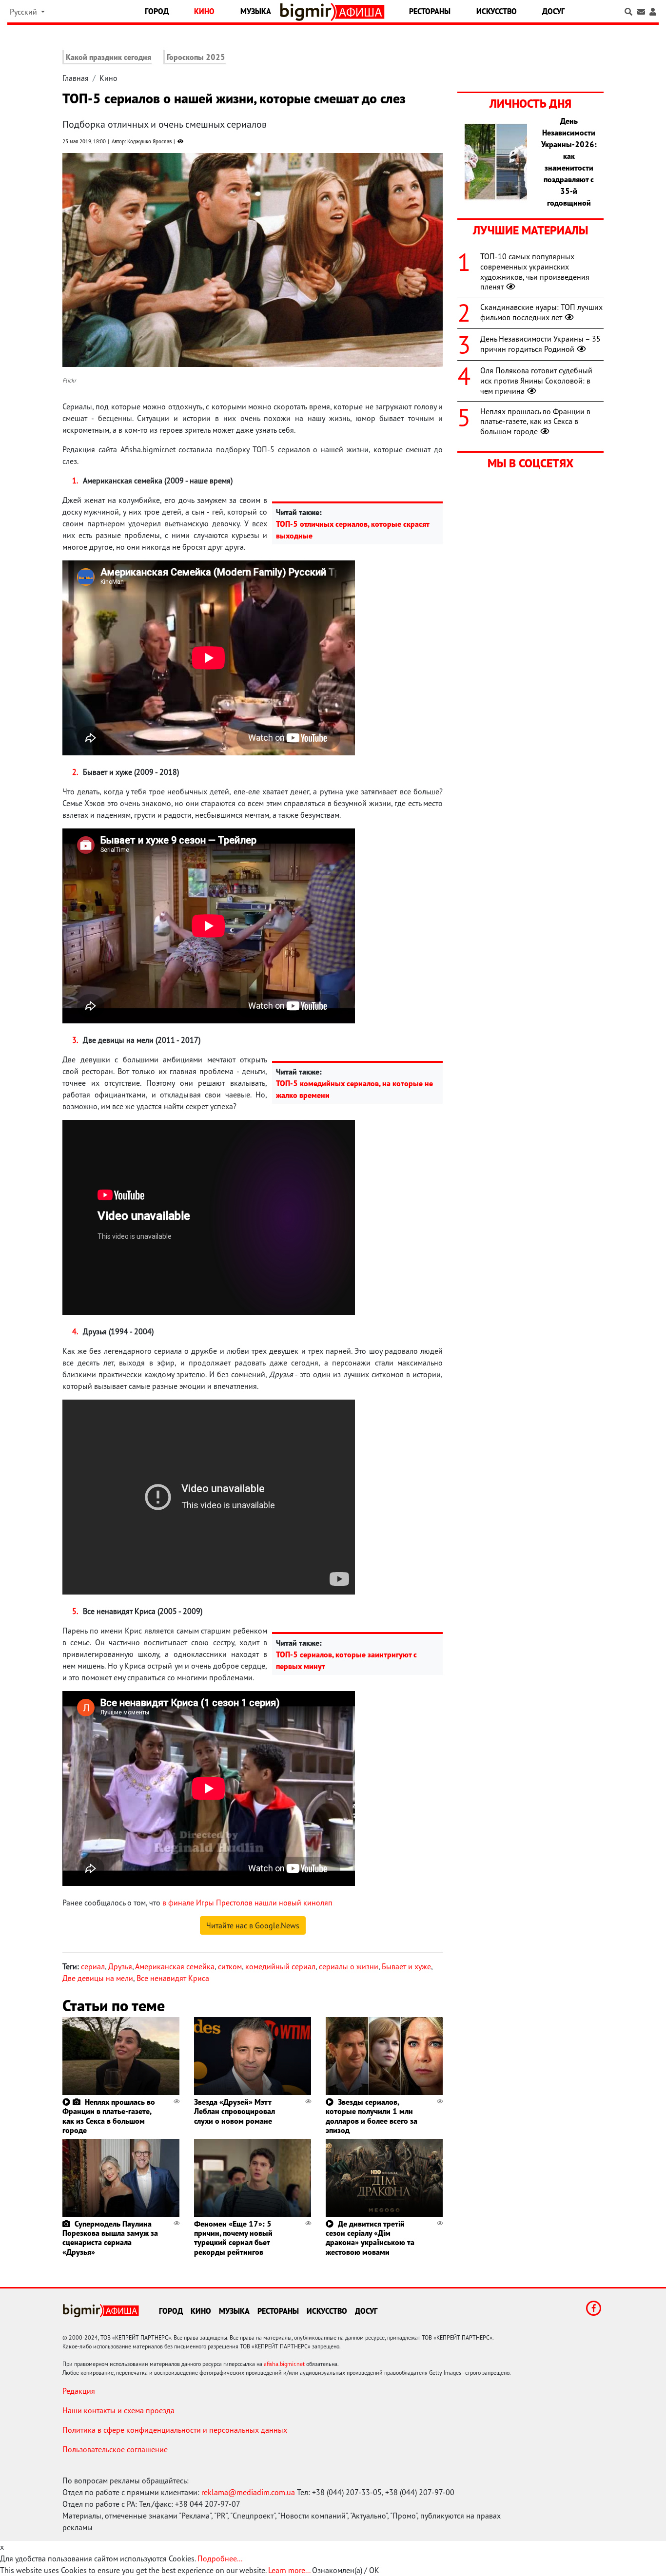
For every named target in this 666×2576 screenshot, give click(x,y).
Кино (204, 11)
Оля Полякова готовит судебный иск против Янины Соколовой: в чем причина (536, 381)
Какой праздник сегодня (108, 57)
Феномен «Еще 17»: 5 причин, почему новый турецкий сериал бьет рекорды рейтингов (233, 2238)
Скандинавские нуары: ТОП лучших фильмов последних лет (541, 312)
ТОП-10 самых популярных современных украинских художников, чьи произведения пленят (535, 271)
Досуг (553, 11)
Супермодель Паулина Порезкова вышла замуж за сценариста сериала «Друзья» (110, 2238)
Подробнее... (220, 2558)
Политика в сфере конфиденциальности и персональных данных (175, 2430)
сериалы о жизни (349, 1966)
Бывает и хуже (406, 1966)
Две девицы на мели (98, 1978)
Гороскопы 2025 (196, 57)
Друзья (120, 1966)
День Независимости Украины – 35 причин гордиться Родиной (540, 344)
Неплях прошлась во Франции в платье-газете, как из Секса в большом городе (109, 2116)
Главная (76, 78)
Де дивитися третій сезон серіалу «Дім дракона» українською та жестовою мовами (370, 2238)
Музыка (256, 11)
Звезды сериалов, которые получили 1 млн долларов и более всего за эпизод (372, 2116)
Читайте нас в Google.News (253, 1925)
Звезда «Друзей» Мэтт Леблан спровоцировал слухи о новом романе (235, 2111)
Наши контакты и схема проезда (118, 2410)
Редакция (79, 2391)
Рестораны (430, 11)
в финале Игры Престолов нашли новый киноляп (247, 1903)
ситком (230, 1966)
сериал (93, 1966)
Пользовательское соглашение (115, 2449)
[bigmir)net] (308, 12)
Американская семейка (175, 1966)
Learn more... (289, 2570)
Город (157, 11)
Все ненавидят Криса (173, 1978)
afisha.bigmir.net (284, 2364)
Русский (24, 12)
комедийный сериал (280, 1966)
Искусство (497, 11)
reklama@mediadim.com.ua (248, 2492)
